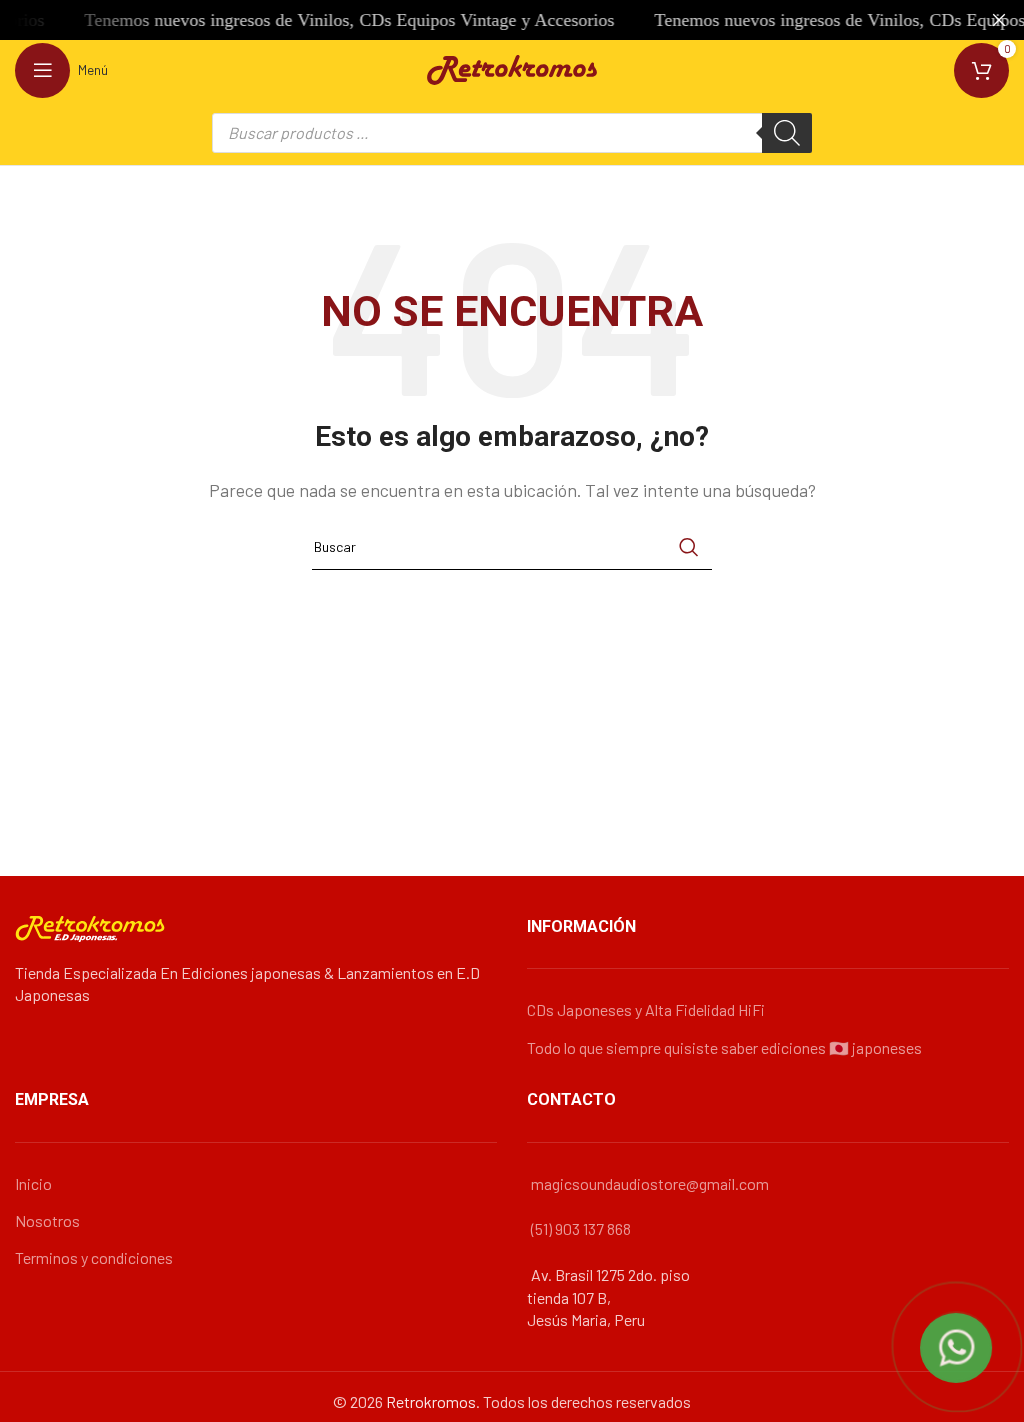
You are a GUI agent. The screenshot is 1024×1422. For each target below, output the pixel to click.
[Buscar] (787, 133)
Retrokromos (431, 1401)
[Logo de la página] (512, 67)
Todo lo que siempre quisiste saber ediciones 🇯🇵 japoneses (724, 1047)
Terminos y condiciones (94, 1257)
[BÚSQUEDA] (689, 547)
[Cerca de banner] (999, 20)
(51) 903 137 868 (581, 1228)
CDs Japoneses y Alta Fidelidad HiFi (646, 1009)
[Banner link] (482, 20)
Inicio (33, 1183)
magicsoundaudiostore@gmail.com (650, 1183)
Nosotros (47, 1220)
